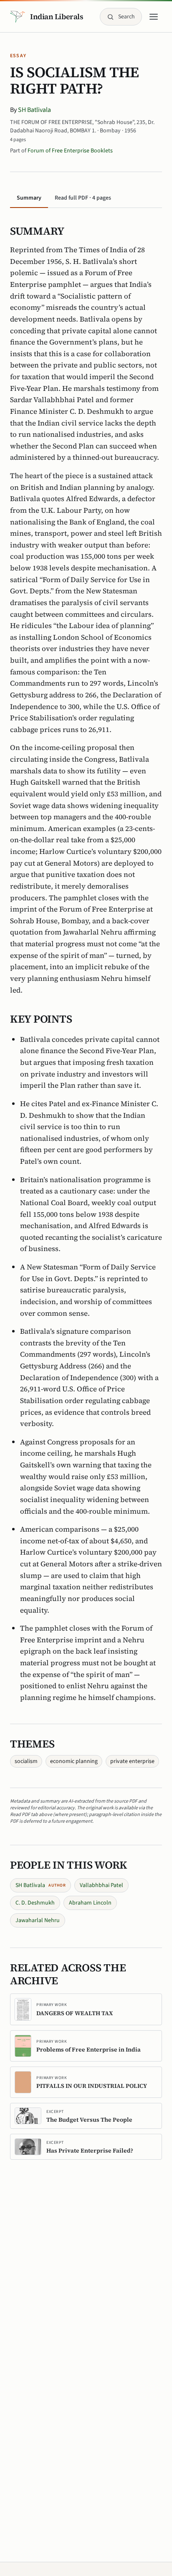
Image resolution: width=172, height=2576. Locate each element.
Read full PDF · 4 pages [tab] (83, 198)
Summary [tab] (29, 198)
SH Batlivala (34, 110)
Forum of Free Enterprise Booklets (70, 151)
